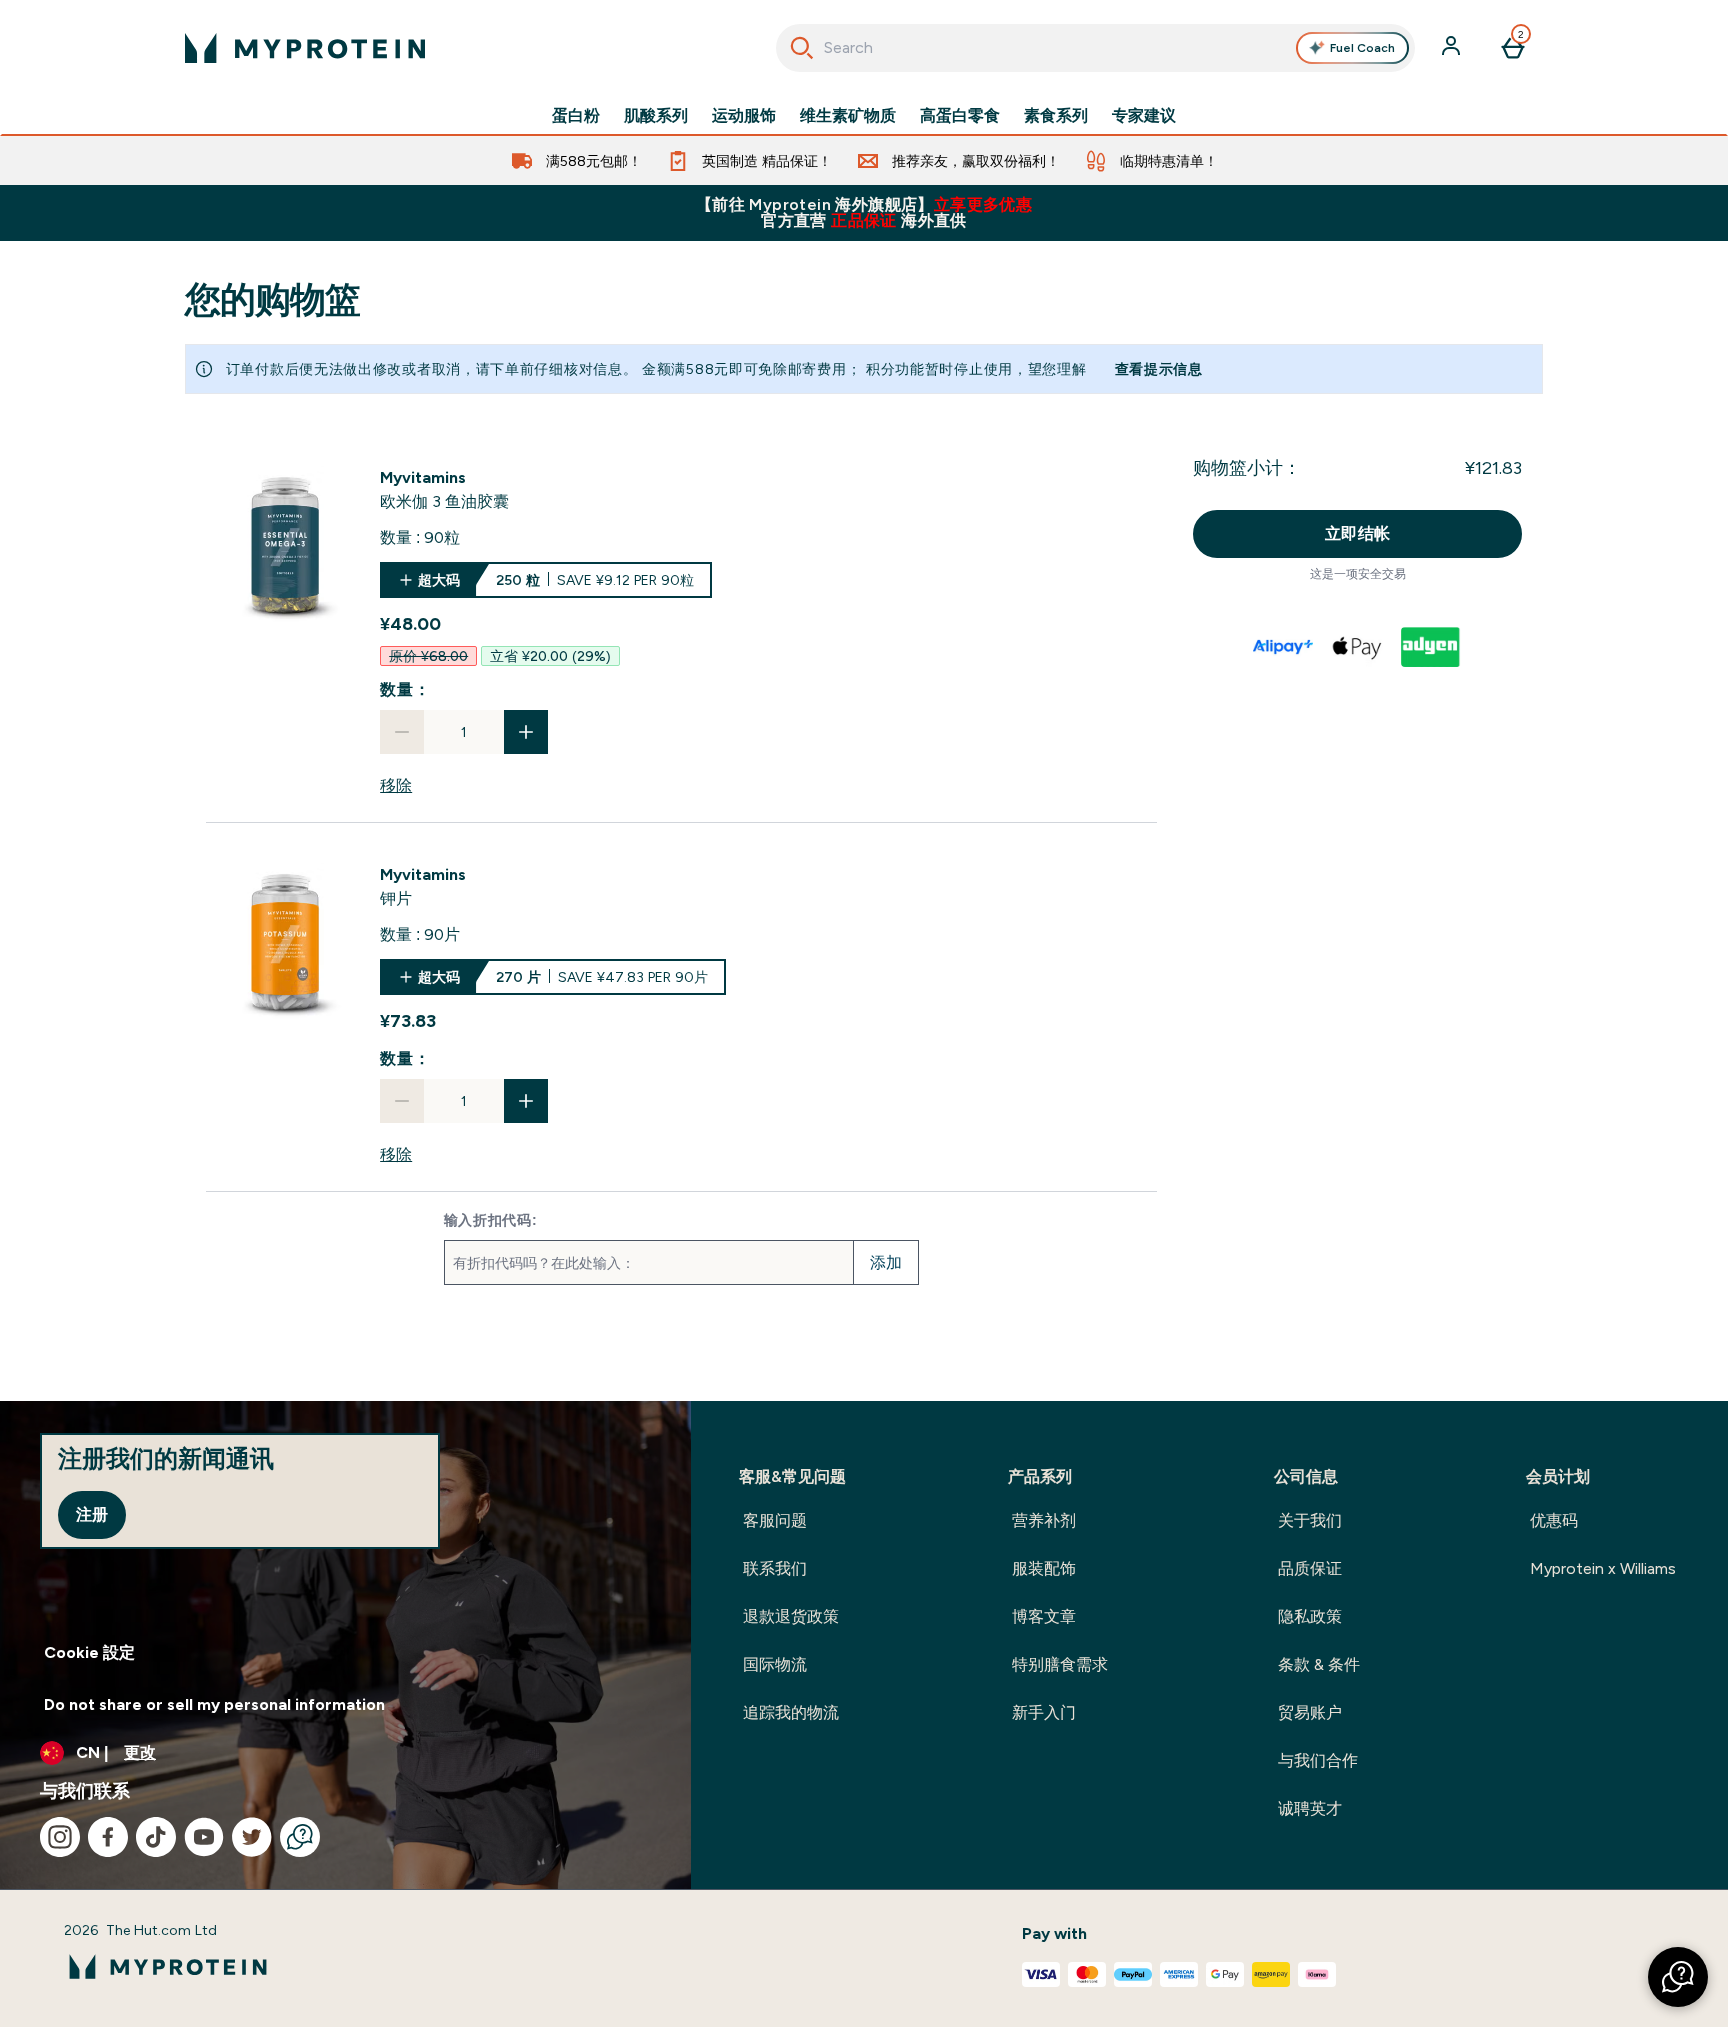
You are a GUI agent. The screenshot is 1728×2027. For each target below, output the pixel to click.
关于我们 (1310, 1520)
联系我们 (775, 1568)
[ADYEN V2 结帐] (1432, 647)
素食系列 (1056, 116)
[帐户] (1453, 48)
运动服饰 (744, 116)
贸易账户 (1310, 1712)
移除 (396, 785)
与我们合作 (1318, 1760)
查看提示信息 (1159, 369)
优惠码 (1554, 1520)
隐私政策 (1310, 1616)
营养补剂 (1044, 1520)
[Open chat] (300, 1837)
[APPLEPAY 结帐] (1358, 647)
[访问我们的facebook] (108, 1837)
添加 (886, 1262)
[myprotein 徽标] (305, 48)
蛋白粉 (576, 116)
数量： (405, 689)
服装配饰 (1044, 1568)
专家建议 (1144, 116)
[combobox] (1095, 48)
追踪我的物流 (791, 1712)
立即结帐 (1358, 533)
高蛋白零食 (960, 116)
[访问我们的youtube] (204, 1837)
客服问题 (775, 1520)
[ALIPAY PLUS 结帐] (1284, 647)
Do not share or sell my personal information (214, 1704)
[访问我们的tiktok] (156, 1837)
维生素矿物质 (848, 116)
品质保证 (1310, 1568)
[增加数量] (526, 732)
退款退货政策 (791, 1616)
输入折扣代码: (491, 1220)
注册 (92, 1514)
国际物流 (775, 1664)
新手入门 (1044, 1712)
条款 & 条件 (1319, 1664)
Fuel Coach (1362, 48)
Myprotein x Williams (1603, 1568)
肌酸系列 (656, 116)
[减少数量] (402, 732)
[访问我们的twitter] (252, 1837)
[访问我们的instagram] (60, 1837)
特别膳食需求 (1060, 1664)
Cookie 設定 (89, 1652)
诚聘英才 (1310, 1808)
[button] (1678, 1977)
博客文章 (1044, 1616)
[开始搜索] (802, 48)
